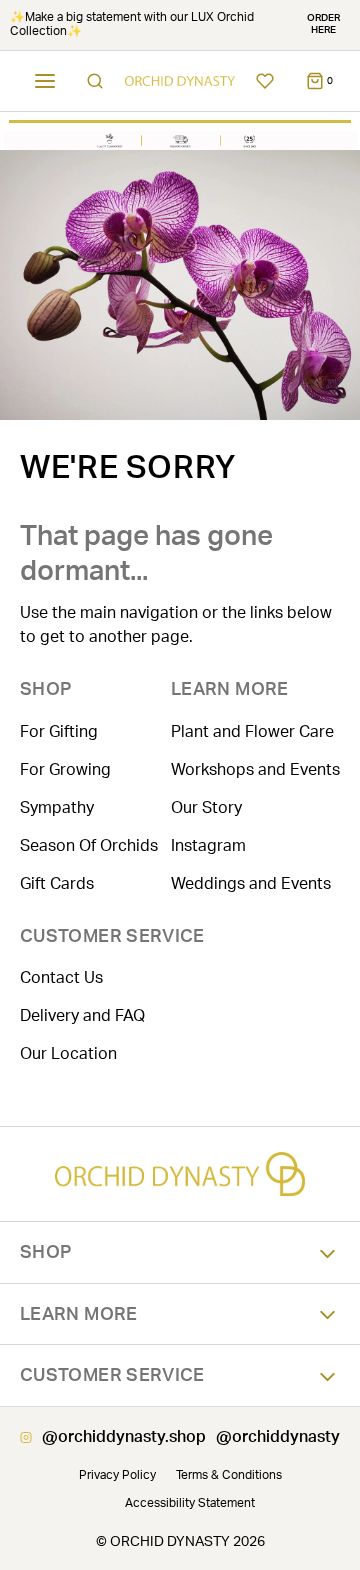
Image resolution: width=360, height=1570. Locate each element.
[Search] (95, 81)
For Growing (65, 770)
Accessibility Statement (190, 1503)
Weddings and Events (251, 884)
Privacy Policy (117, 1475)
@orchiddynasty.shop (124, 1437)
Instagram (208, 846)
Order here (323, 24)
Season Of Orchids (89, 846)
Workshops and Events (255, 770)
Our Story (206, 808)
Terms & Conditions (229, 1475)
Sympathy (57, 808)
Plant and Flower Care (252, 732)
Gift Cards (57, 884)
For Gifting (59, 732)
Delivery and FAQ (82, 1016)
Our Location (68, 1054)
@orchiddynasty (278, 1437)
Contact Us (61, 978)
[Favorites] (265, 81)
